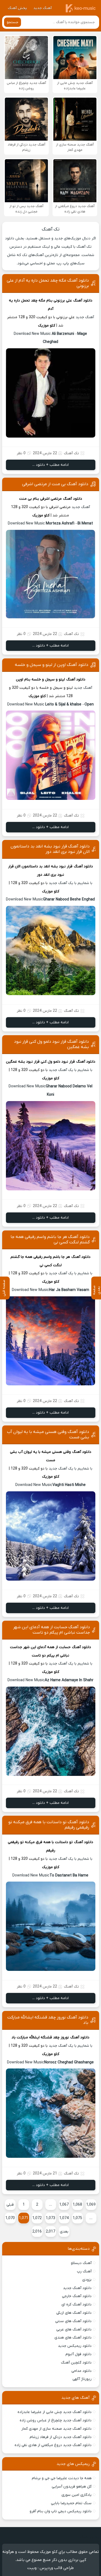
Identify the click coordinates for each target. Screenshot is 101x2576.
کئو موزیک (47, 326)
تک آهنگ (51, 229)
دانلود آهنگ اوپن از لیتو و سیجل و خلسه (52, 665)
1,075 (77, 2218)
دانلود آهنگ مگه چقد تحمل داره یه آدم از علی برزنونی (48, 283)
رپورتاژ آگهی (82, 2379)
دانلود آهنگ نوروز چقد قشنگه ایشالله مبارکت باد (48, 2020)
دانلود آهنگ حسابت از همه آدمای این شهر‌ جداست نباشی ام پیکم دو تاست (52, 1630)
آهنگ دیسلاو (81, 2263)
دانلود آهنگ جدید (77, 2288)
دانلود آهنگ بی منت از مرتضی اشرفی (55, 484)
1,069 (91, 2205)
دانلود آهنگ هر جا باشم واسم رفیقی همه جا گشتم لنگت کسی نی (50, 1240)
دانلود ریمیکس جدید (75, 2346)
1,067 (64, 2205)
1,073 (50, 2218)
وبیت (32, 2568)
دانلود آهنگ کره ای (76, 2304)
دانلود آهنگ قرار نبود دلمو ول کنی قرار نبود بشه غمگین (51, 1044)
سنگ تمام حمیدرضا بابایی (71, 2503)
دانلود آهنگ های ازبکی (74, 2313)
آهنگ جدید (43, 8)
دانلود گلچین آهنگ (76, 2363)
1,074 (64, 2218)
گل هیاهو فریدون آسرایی (72, 2487)
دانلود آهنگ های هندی (73, 2338)
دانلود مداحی (81, 2371)
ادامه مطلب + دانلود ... (50, 465)
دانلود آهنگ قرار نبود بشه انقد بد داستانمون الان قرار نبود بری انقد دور (50, 849)
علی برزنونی (63, 301)
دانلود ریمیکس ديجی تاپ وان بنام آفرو (61, 2511)
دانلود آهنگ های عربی (74, 2330)
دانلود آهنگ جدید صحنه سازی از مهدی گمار (56, 2429)
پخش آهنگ (17, 8)
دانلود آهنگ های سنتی (73, 2321)
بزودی (87, 2280)
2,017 (50, 2232)
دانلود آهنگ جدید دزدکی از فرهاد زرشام (61, 2437)
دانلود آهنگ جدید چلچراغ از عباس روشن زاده (56, 2420)
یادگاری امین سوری (76, 2495)
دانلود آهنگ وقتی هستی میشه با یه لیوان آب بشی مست (48, 1435)
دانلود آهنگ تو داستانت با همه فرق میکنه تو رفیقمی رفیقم (49, 1825)
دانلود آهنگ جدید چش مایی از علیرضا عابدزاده (55, 2412)
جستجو (13, 22)
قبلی (10, 2205)
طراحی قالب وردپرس (57, 2568)
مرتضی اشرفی (51, 499)
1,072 (37, 2218)
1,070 (10, 2218)
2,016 (37, 2232)
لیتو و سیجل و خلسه (48, 680)
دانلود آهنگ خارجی (77, 2296)
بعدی (64, 2232)
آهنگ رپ (84, 2271)
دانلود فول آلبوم (79, 2354)
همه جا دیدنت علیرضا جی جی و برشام (62, 2478)
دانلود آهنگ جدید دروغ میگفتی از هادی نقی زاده (53, 2445)
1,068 (77, 2205)
